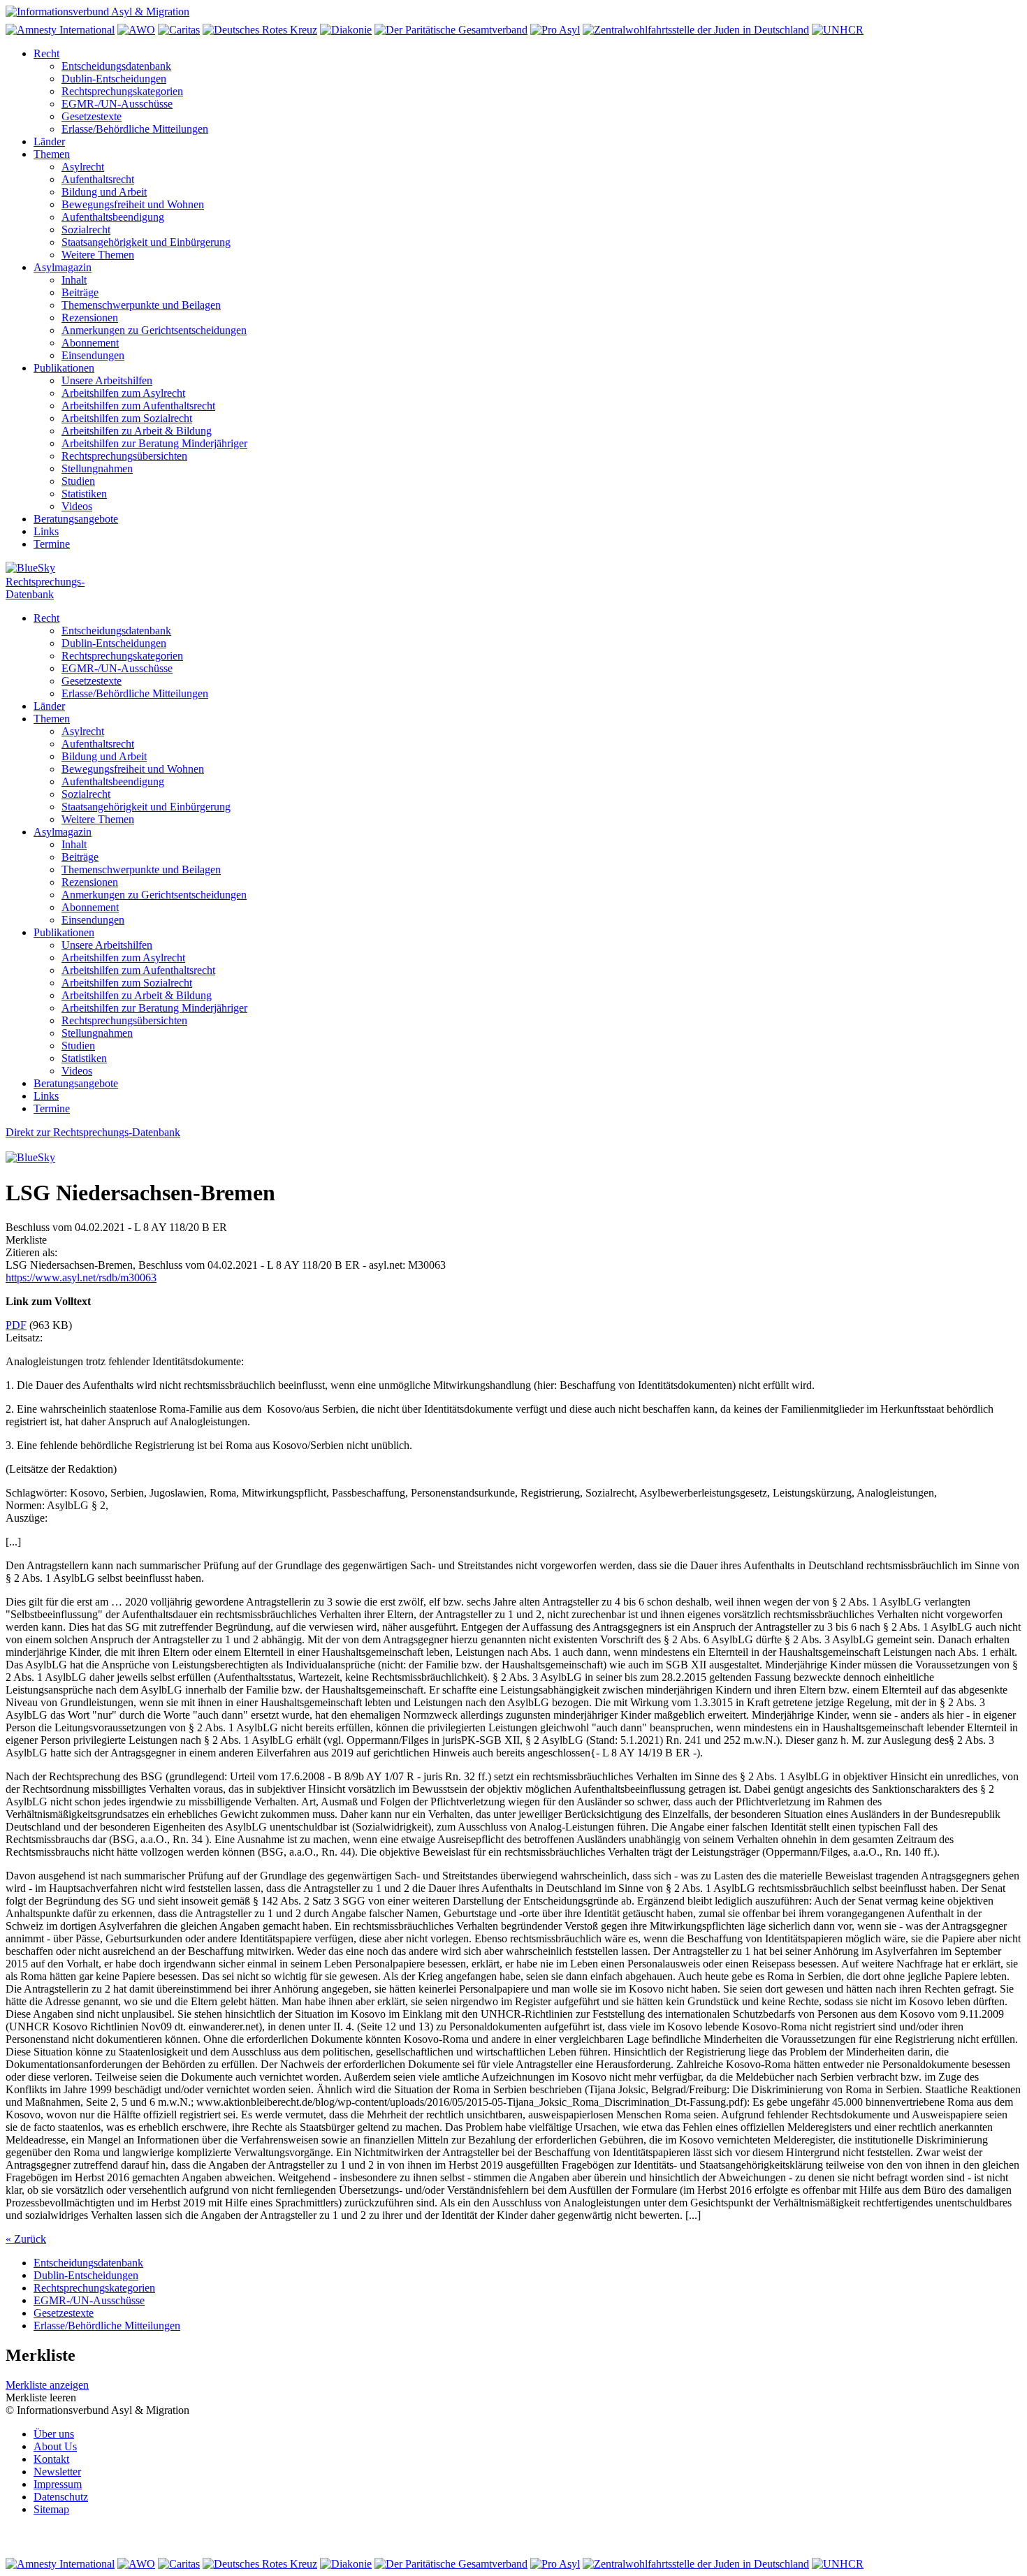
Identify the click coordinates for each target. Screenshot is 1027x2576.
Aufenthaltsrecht (98, 179)
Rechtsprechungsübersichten (124, 456)
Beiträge (80, 292)
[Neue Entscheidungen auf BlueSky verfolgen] (513, 569)
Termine (52, 544)
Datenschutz (61, 2497)
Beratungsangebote (76, 519)
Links (46, 531)
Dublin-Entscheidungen (114, 79)
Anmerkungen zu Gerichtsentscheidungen (154, 330)
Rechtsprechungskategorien (122, 91)
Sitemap (51, 2509)
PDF (16, 1325)
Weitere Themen (98, 255)
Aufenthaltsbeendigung (113, 217)
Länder (49, 141)
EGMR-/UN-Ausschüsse (117, 104)
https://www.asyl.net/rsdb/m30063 (81, 1278)
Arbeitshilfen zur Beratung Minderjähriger (154, 443)
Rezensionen (90, 318)
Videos (77, 506)
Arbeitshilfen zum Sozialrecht (127, 418)
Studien (78, 481)
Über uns (54, 2434)
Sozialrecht (86, 230)
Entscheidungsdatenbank (116, 66)
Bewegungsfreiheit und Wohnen (133, 204)
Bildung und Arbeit (104, 192)
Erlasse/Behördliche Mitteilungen (135, 129)
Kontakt (51, 2459)
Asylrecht (83, 167)
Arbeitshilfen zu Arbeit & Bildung (137, 431)
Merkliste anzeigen (47, 2385)
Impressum (58, 2484)
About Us (55, 2446)
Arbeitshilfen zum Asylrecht (123, 393)
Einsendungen (93, 355)
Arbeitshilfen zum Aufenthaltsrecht (138, 406)
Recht (46, 53)
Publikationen (64, 368)
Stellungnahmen (97, 468)
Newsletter (57, 2472)
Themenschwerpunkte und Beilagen (141, 305)
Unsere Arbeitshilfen (107, 380)
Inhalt (74, 280)
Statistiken (84, 494)
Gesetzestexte (92, 116)
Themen (52, 154)
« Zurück (26, 2239)
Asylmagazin (63, 267)
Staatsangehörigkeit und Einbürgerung (146, 242)
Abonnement (90, 343)
